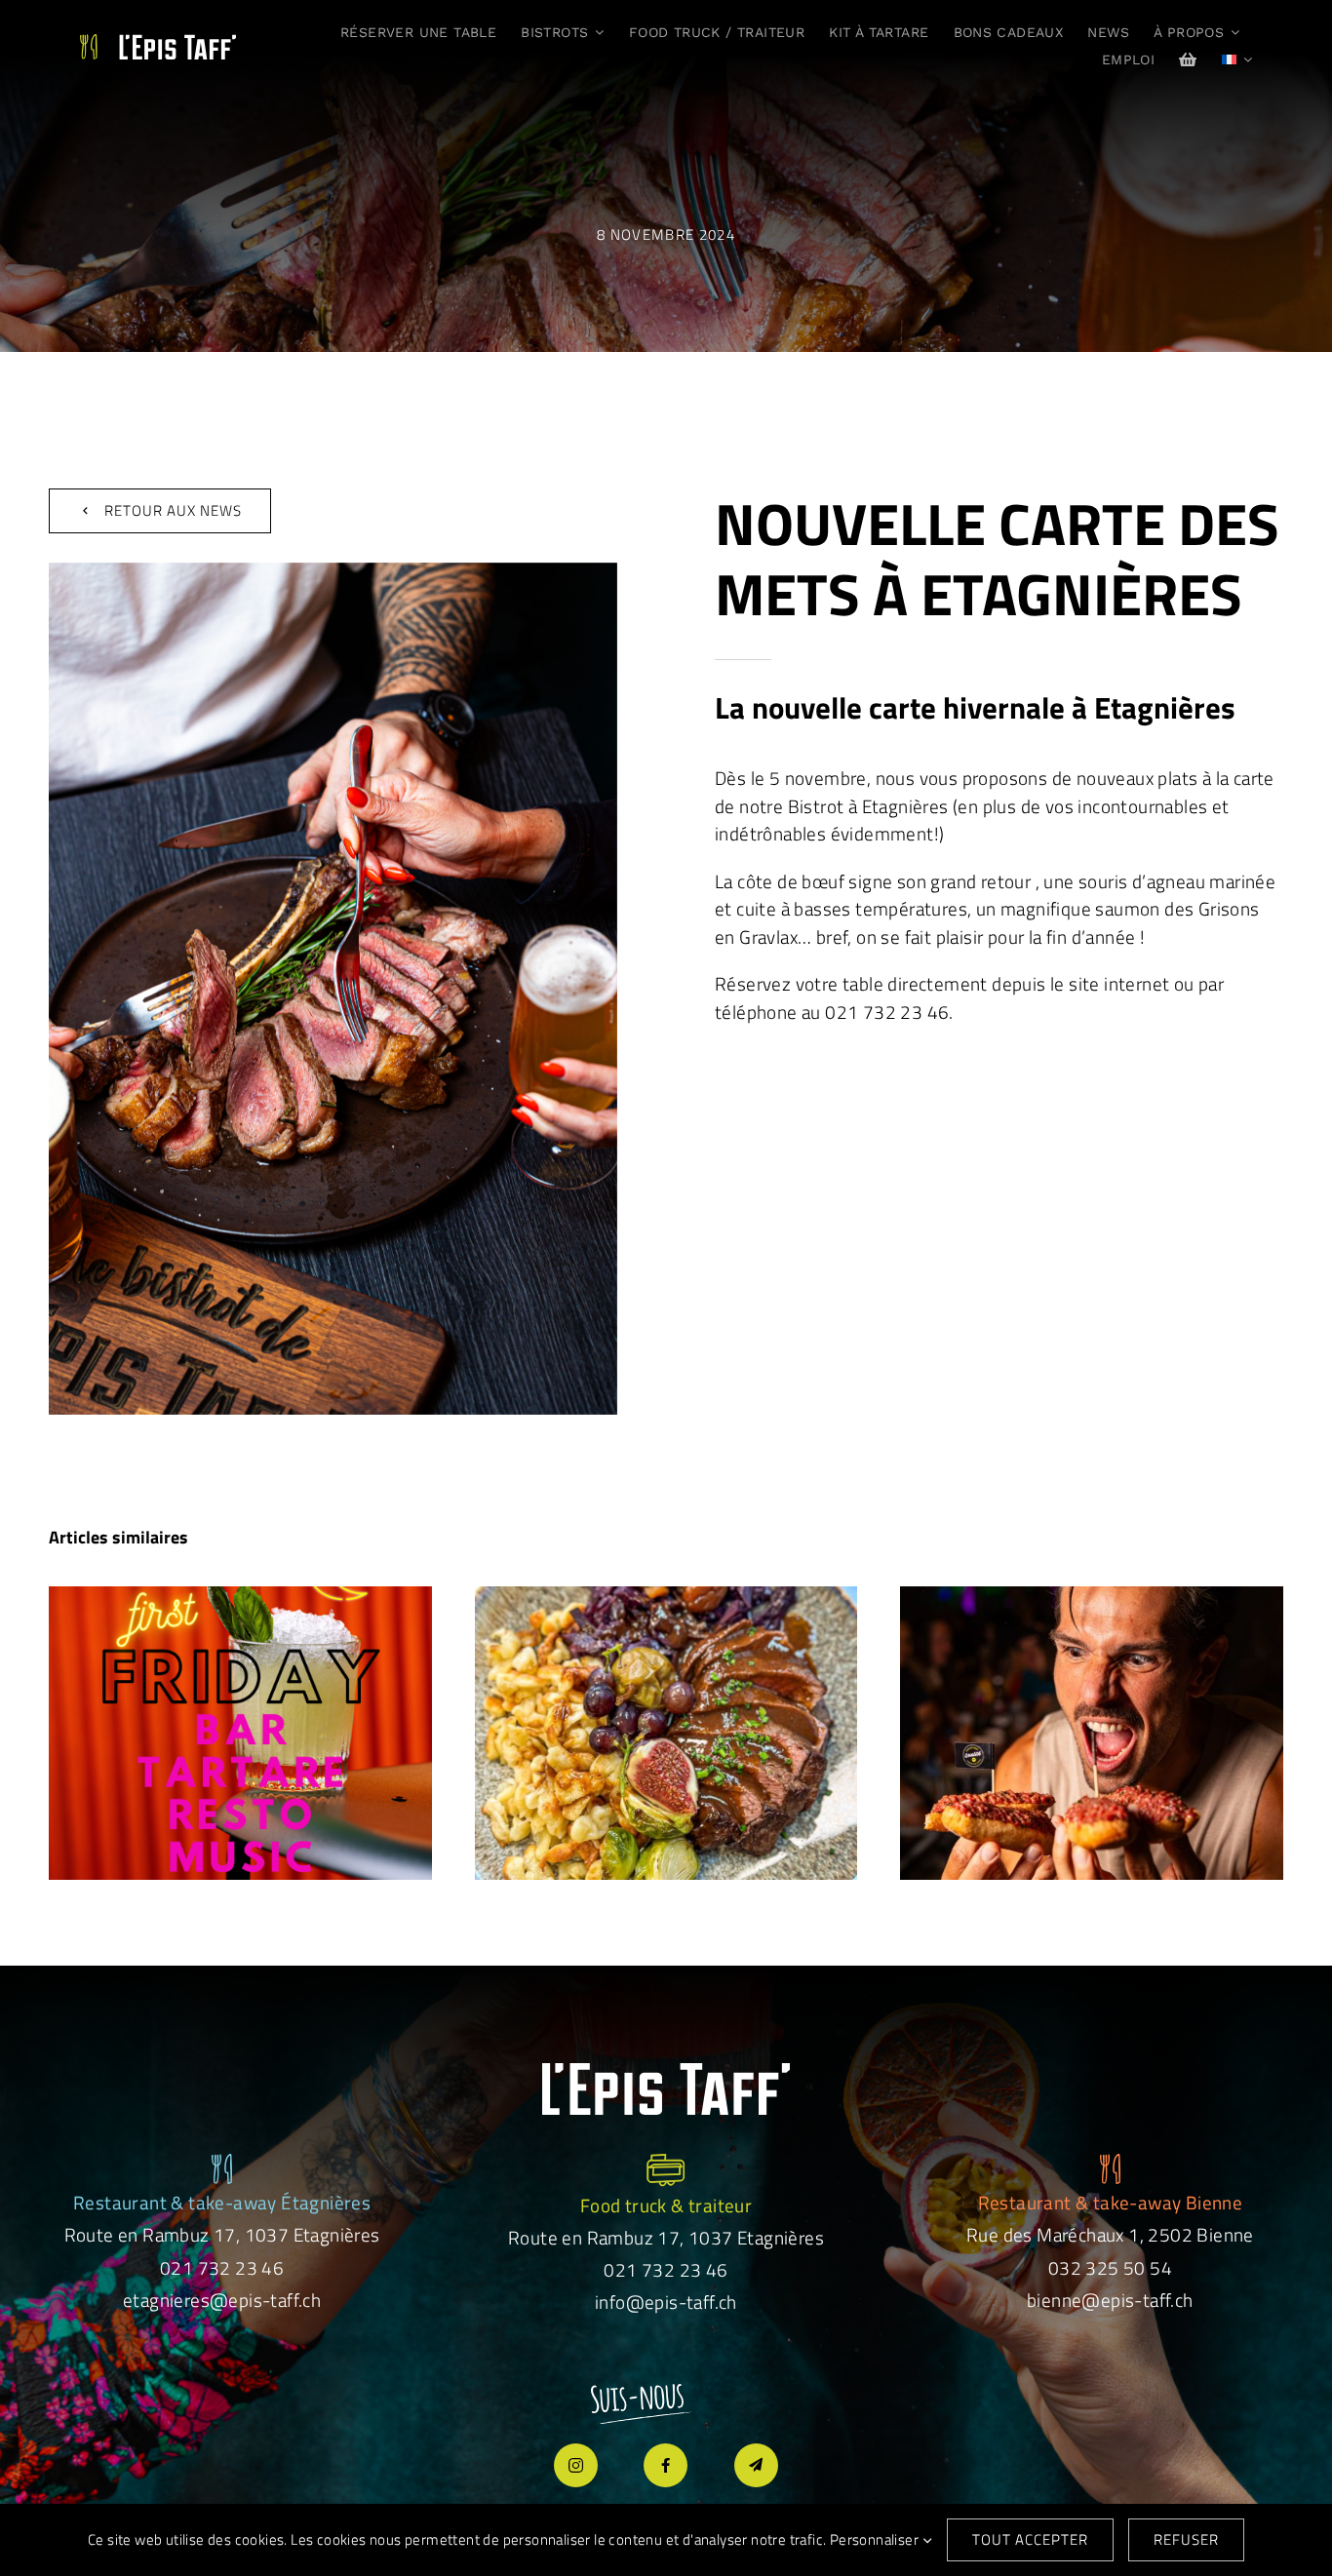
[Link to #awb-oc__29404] (756, 2465)
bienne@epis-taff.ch (1110, 2300)
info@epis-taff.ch (666, 2302)
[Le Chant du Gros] (1092, 1733)
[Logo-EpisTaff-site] (158, 43)
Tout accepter (1030, 2539)
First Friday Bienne (240, 1712)
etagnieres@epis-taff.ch (222, 2300)
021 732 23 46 (222, 2267)
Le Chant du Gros (1092, 1712)
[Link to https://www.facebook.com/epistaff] (666, 2465)
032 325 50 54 (1110, 2267)
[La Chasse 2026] (666, 1733)
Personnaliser (876, 2539)
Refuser (1186, 2539)
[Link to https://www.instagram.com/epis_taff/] (576, 2465)
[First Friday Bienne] (240, 1733)
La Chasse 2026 (666, 1712)
